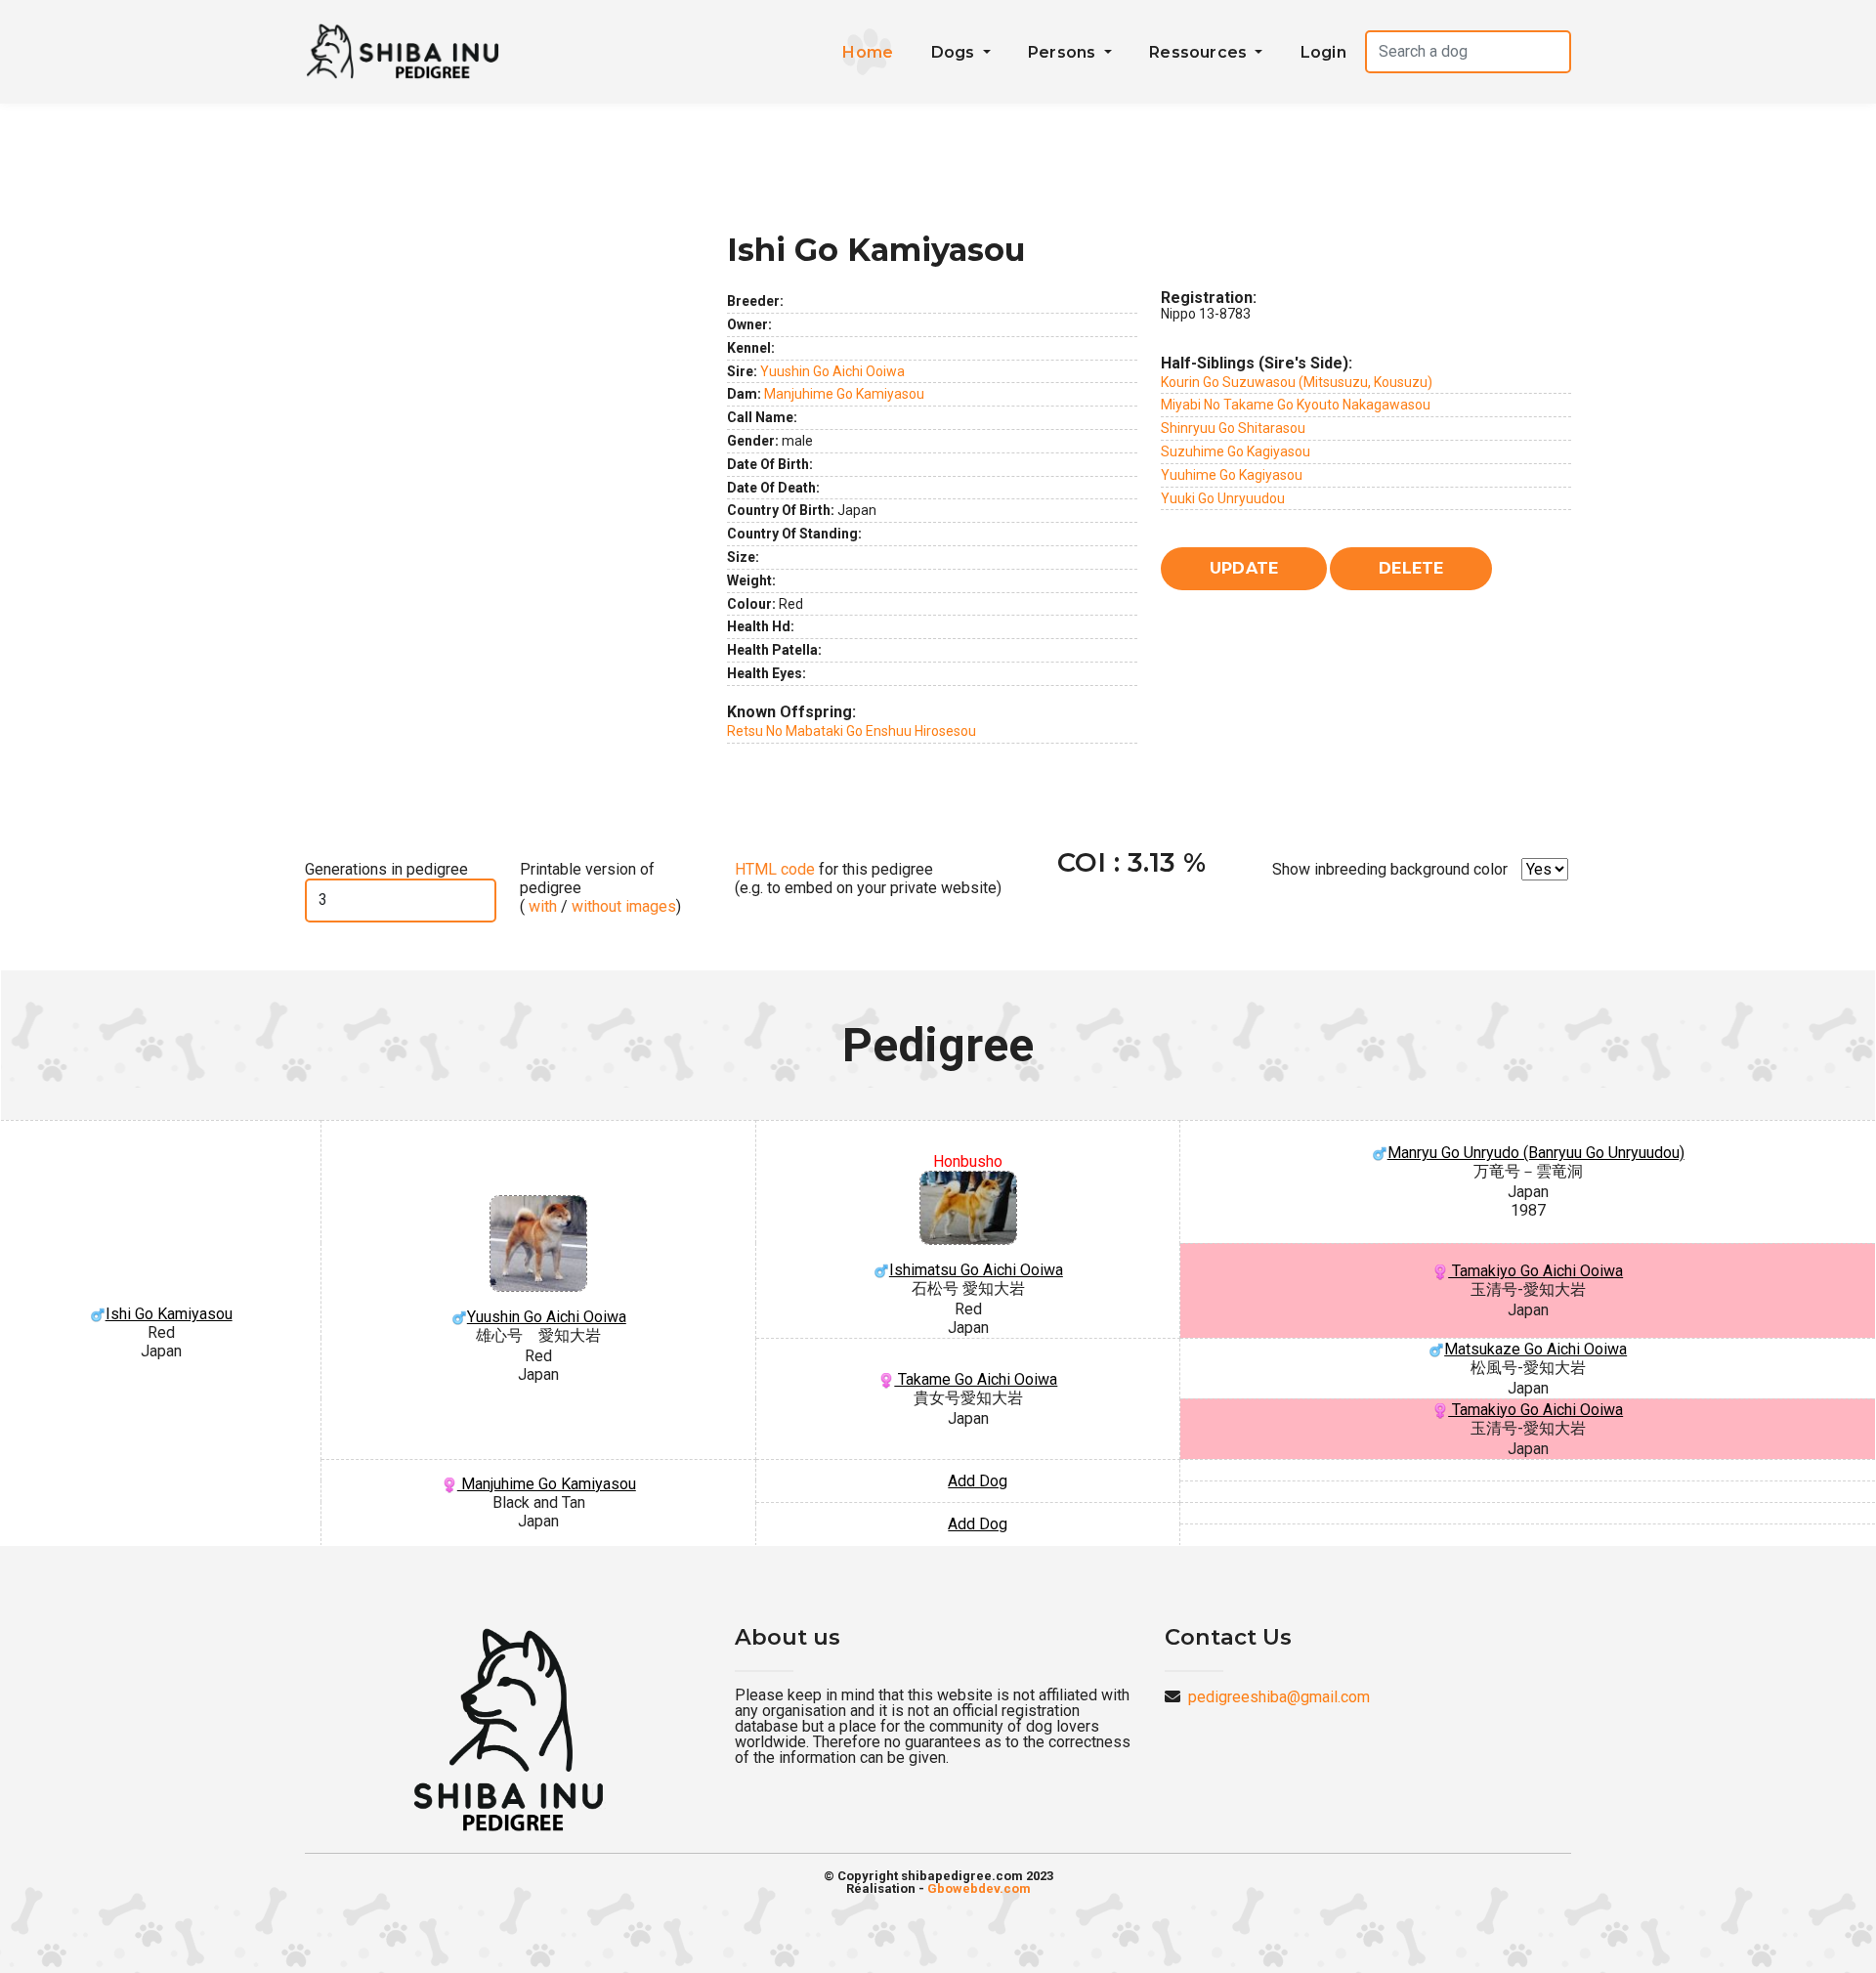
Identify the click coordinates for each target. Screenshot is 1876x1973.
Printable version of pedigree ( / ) (600, 888)
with (541, 906)
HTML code (775, 869)
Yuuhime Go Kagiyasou (1232, 475)
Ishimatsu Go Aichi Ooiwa (976, 1270)
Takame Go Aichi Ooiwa (976, 1379)
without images (624, 906)
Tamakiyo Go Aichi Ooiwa (1535, 1271)
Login (1323, 52)
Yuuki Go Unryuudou (1223, 498)
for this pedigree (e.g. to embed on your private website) (868, 879)
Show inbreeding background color (1390, 869)
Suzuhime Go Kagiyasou (1236, 451)
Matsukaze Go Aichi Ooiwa (1535, 1349)
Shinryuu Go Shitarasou (1233, 428)
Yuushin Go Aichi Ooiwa (832, 371)
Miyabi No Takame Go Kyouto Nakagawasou (1296, 405)
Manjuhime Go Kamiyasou (844, 394)
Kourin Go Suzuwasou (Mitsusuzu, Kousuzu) (1297, 382)
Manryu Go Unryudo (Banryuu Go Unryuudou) (1536, 1153)
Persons (1064, 52)
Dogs (955, 52)
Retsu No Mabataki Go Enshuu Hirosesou (852, 731)
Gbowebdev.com (979, 1888)
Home (868, 52)
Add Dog (978, 1481)
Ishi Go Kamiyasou (169, 1314)
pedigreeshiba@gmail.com (1279, 1697)
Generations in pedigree (386, 869)
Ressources (1200, 52)
